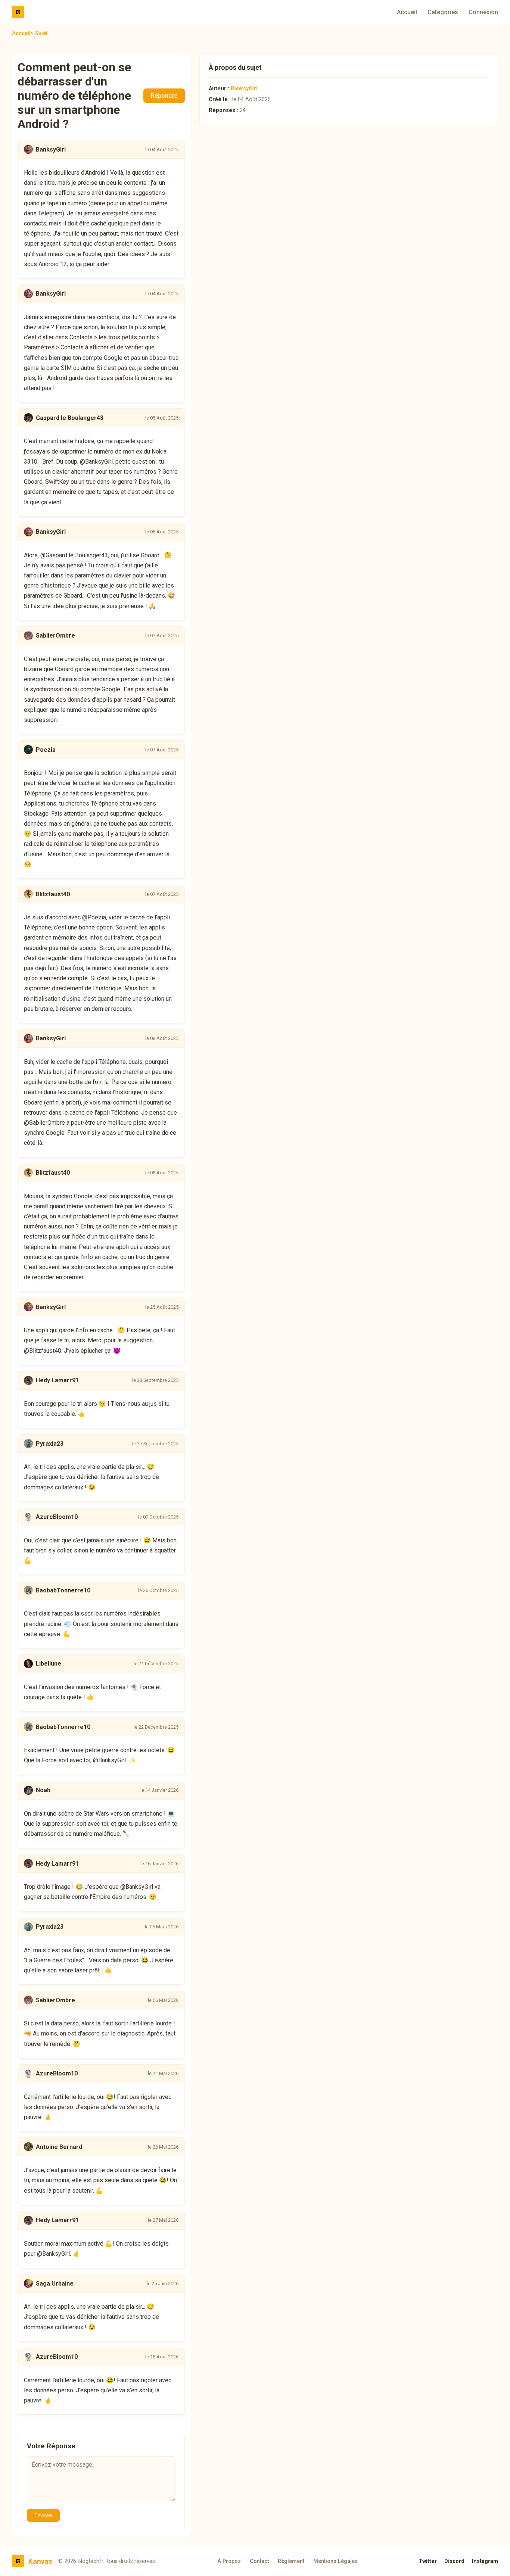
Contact (259, 2561)
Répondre (164, 96)
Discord (454, 2561)
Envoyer (43, 2515)
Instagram (485, 2561)
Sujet (41, 33)
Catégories (443, 12)
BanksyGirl (244, 89)
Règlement (291, 2561)
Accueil (407, 12)
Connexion (483, 12)
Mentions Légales (335, 2561)
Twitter (428, 2561)
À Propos (229, 2561)
